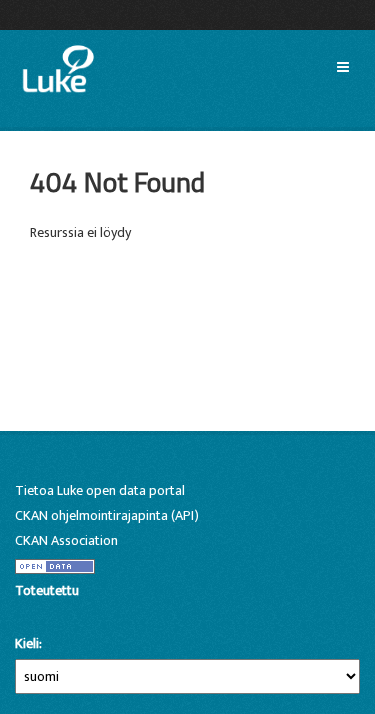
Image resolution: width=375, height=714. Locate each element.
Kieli (27, 644)
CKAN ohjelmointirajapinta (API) (107, 515)
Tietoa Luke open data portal (100, 490)
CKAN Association (66, 540)
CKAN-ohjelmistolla (49, 613)
